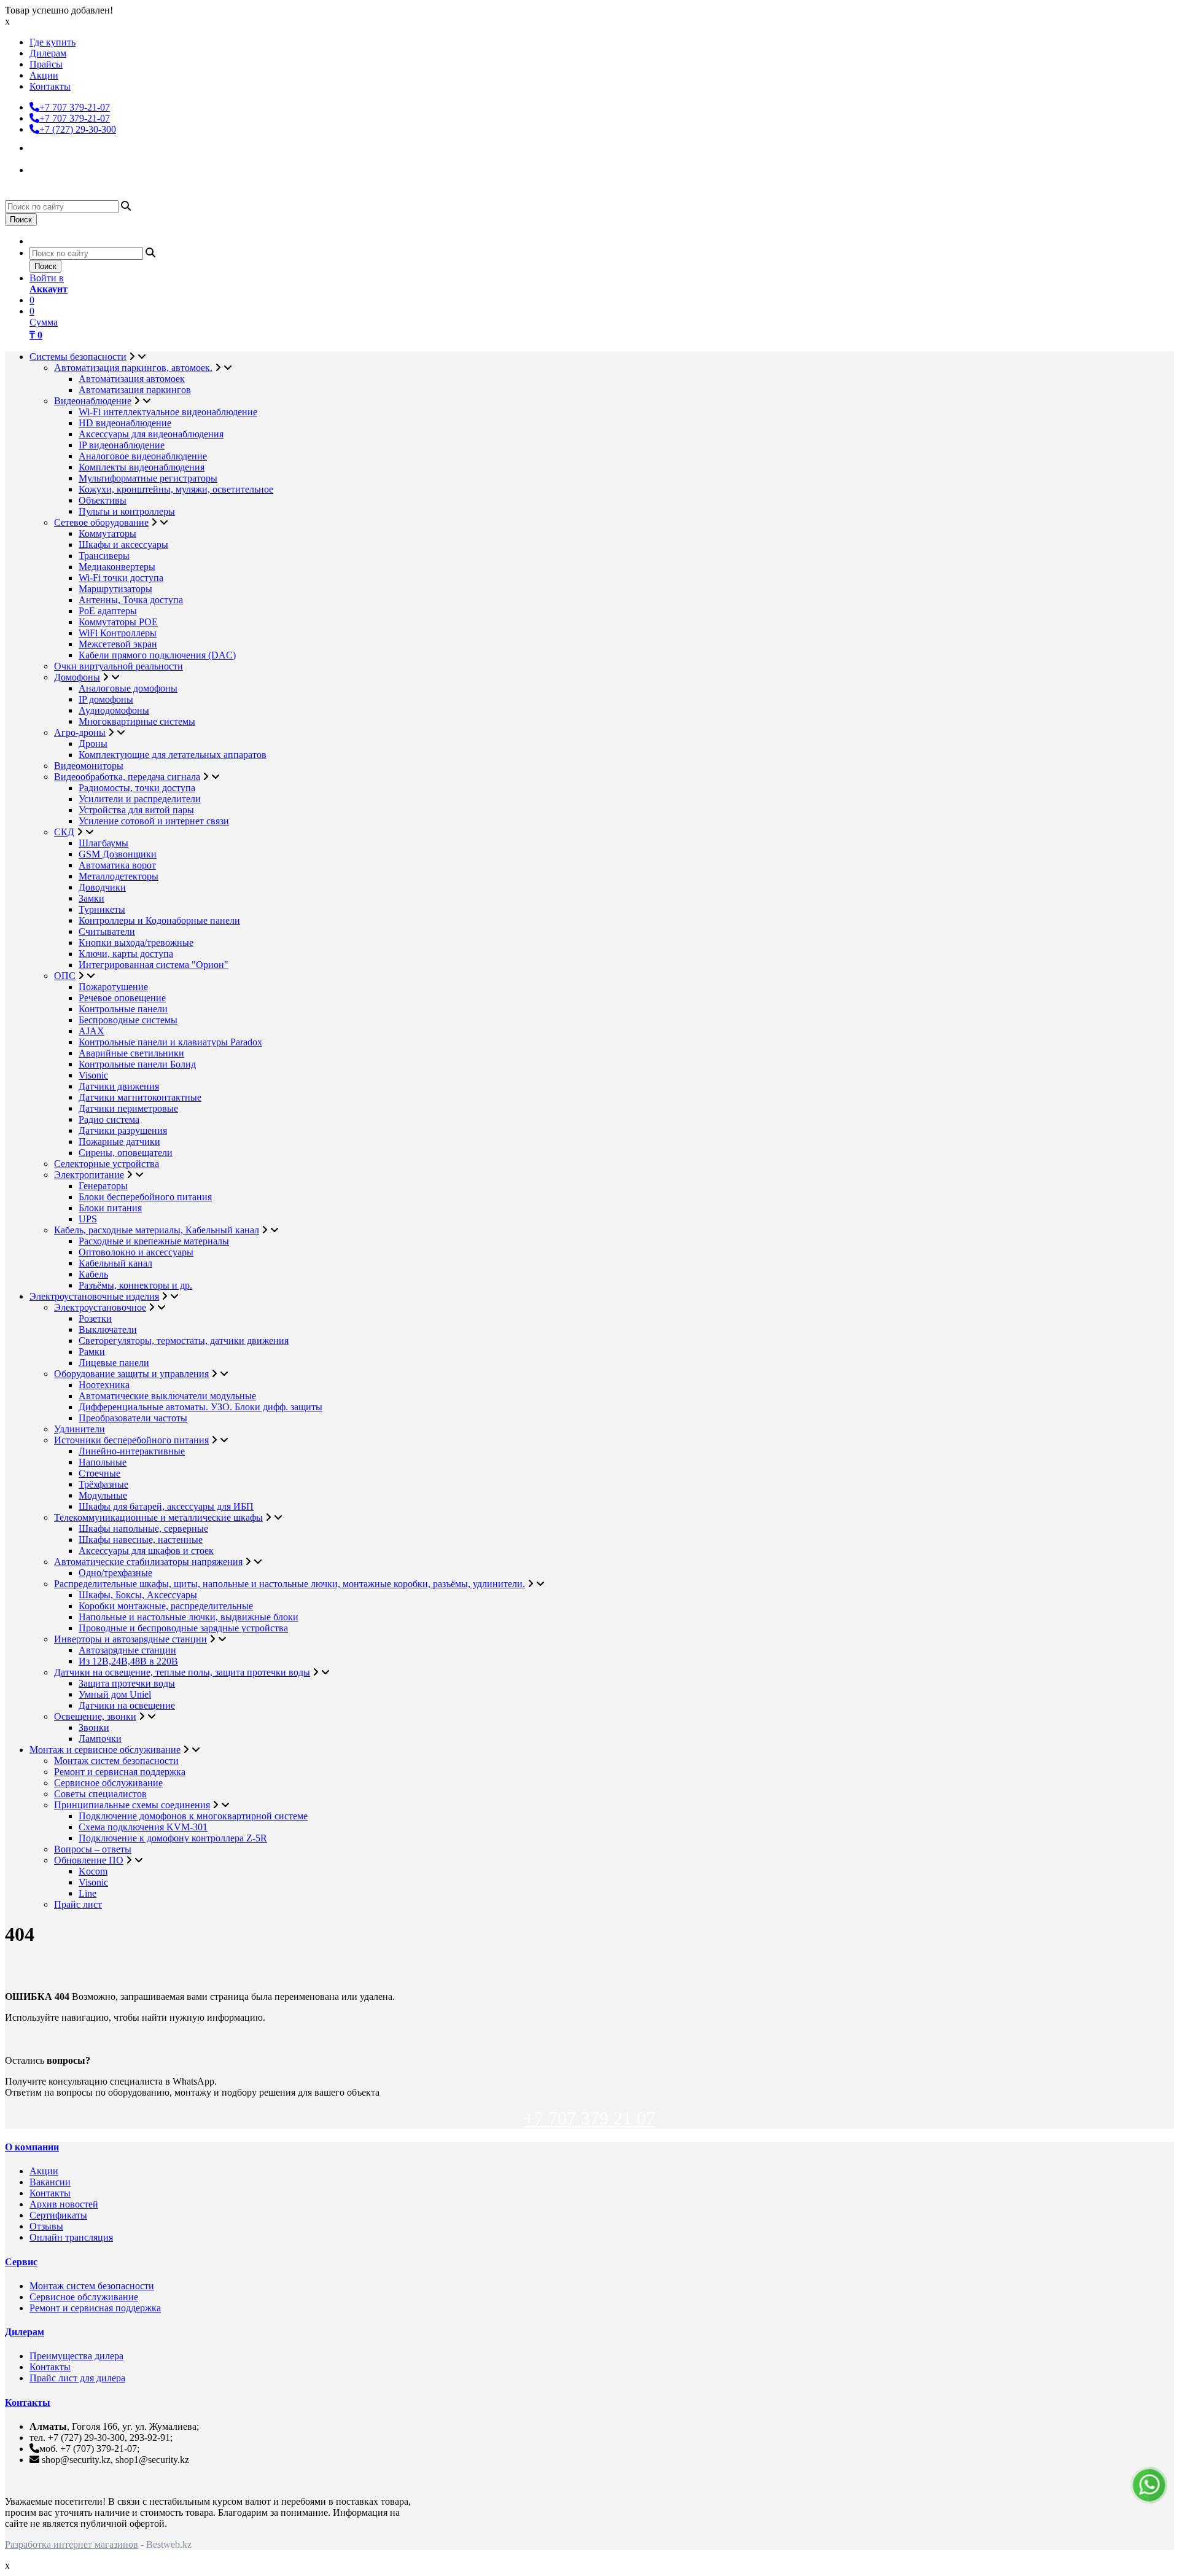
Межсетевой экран (118, 644)
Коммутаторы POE (118, 622)
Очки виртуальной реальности (119, 666)
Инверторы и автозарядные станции (130, 1639)
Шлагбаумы (103, 843)
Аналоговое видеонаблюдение (143, 456)
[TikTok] (41, 168)
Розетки (95, 1318)
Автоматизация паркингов (135, 390)
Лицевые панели (114, 1363)
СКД (64, 832)
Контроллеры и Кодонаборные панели (159, 920)
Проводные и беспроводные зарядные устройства (183, 1628)
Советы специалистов (100, 1794)
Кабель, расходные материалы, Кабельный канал (157, 1230)
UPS (88, 1219)
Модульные (103, 1495)
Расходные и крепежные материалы (154, 1241)
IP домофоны (106, 699)
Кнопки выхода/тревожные (136, 943)
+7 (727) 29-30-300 (78, 129)
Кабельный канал (115, 1263)
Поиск (21, 220)
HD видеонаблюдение (125, 423)
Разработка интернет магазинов (72, 2544)
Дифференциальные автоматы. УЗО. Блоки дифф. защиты (200, 1407)
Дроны (93, 744)
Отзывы (46, 2226)
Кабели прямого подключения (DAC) (157, 655)
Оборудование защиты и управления (131, 1374)
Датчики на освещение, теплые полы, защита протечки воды (182, 1672)
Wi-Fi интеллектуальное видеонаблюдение (168, 412)
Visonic (93, 1075)
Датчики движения (119, 1086)
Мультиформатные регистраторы (148, 478)
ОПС (65, 976)
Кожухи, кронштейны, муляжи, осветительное (176, 489)
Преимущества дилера (76, 2356)
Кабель (93, 1274)
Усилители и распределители (140, 799)
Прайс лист (78, 1904)
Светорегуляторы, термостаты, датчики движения (184, 1341)
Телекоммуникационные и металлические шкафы (158, 1517)
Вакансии (50, 2182)
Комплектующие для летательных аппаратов (173, 755)
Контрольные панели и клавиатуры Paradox (170, 1042)
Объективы (103, 500)
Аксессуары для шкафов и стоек (146, 1551)
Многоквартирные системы (137, 721)
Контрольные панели (123, 1009)
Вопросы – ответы (93, 1849)
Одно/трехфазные (115, 1573)
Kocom (93, 1871)
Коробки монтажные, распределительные (166, 1606)
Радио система (109, 1119)
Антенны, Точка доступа (131, 600)
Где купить (53, 42)
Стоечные (99, 1473)
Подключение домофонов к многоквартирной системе (193, 1816)
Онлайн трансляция (71, 2237)
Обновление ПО (89, 1860)
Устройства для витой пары (136, 810)
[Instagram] (41, 146)
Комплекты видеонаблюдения (142, 467)
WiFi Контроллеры (118, 633)
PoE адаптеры (108, 611)
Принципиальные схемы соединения (132, 1805)
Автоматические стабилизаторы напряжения (148, 1562)
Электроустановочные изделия (94, 1296)
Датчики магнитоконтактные (140, 1097)
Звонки (94, 1727)
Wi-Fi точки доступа (121, 578)
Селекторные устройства (107, 1164)
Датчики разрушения (123, 1130)
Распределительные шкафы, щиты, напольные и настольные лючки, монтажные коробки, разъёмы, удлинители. (290, 1584)
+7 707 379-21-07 (75, 107)
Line (88, 1893)
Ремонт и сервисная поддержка (120, 1772)
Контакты (50, 86)
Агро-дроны (80, 732)
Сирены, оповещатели (126, 1153)
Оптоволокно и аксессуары (136, 1252)
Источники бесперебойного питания (131, 1440)
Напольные (103, 1462)
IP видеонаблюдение (122, 445)
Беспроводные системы (128, 1020)
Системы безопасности (78, 357)
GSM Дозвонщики (118, 854)
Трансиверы (104, 556)
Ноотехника (104, 1385)
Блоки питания (110, 1208)
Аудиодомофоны (114, 710)
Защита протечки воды (127, 1683)
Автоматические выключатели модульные (167, 1396)
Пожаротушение (113, 987)
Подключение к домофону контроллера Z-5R (173, 1838)
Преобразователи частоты (133, 1418)
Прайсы (46, 64)
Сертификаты (58, 2215)
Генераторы (103, 1186)
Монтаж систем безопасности (116, 1761)
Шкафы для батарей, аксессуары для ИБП (166, 1506)
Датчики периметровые (128, 1108)
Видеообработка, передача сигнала (127, 777)
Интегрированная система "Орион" (154, 965)
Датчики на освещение (127, 1705)
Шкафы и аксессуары (123, 544)
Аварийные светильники (131, 1053)
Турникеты (102, 909)
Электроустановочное (100, 1307)
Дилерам (48, 53)
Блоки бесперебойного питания (145, 1197)
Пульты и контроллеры (127, 511)
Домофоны (77, 677)
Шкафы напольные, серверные (143, 1528)
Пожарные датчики (119, 1142)
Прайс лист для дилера (77, 2378)
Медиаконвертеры (117, 567)
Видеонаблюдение (93, 401)
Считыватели (107, 931)
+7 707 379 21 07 (589, 2118)
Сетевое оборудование (101, 522)
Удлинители (80, 1429)
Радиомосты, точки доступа (137, 788)
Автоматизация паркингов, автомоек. (133, 368)
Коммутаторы (107, 533)
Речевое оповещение (122, 998)
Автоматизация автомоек (132, 379)
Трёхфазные (103, 1484)
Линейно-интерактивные (132, 1451)
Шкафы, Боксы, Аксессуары (138, 1595)
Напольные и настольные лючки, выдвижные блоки (189, 1617)
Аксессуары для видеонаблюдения (151, 434)
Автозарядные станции (127, 1650)
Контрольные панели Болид (137, 1064)
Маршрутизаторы (115, 589)
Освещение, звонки (95, 1716)
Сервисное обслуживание (108, 1783)
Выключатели (108, 1329)
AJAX (91, 1031)
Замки (91, 898)
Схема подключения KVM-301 (143, 1827)
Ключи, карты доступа (126, 954)
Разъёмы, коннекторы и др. (135, 1285)
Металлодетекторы (119, 876)
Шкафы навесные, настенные (141, 1540)
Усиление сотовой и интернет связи (154, 821)
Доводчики (102, 887)
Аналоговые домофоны (128, 688)
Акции (44, 75)
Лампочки (100, 1739)
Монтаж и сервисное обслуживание (105, 1750)
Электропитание (89, 1175)
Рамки (92, 1352)
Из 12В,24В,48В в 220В (128, 1661)
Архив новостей (64, 2204)
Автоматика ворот (117, 865)
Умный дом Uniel (115, 1694)
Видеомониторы (89, 766)
